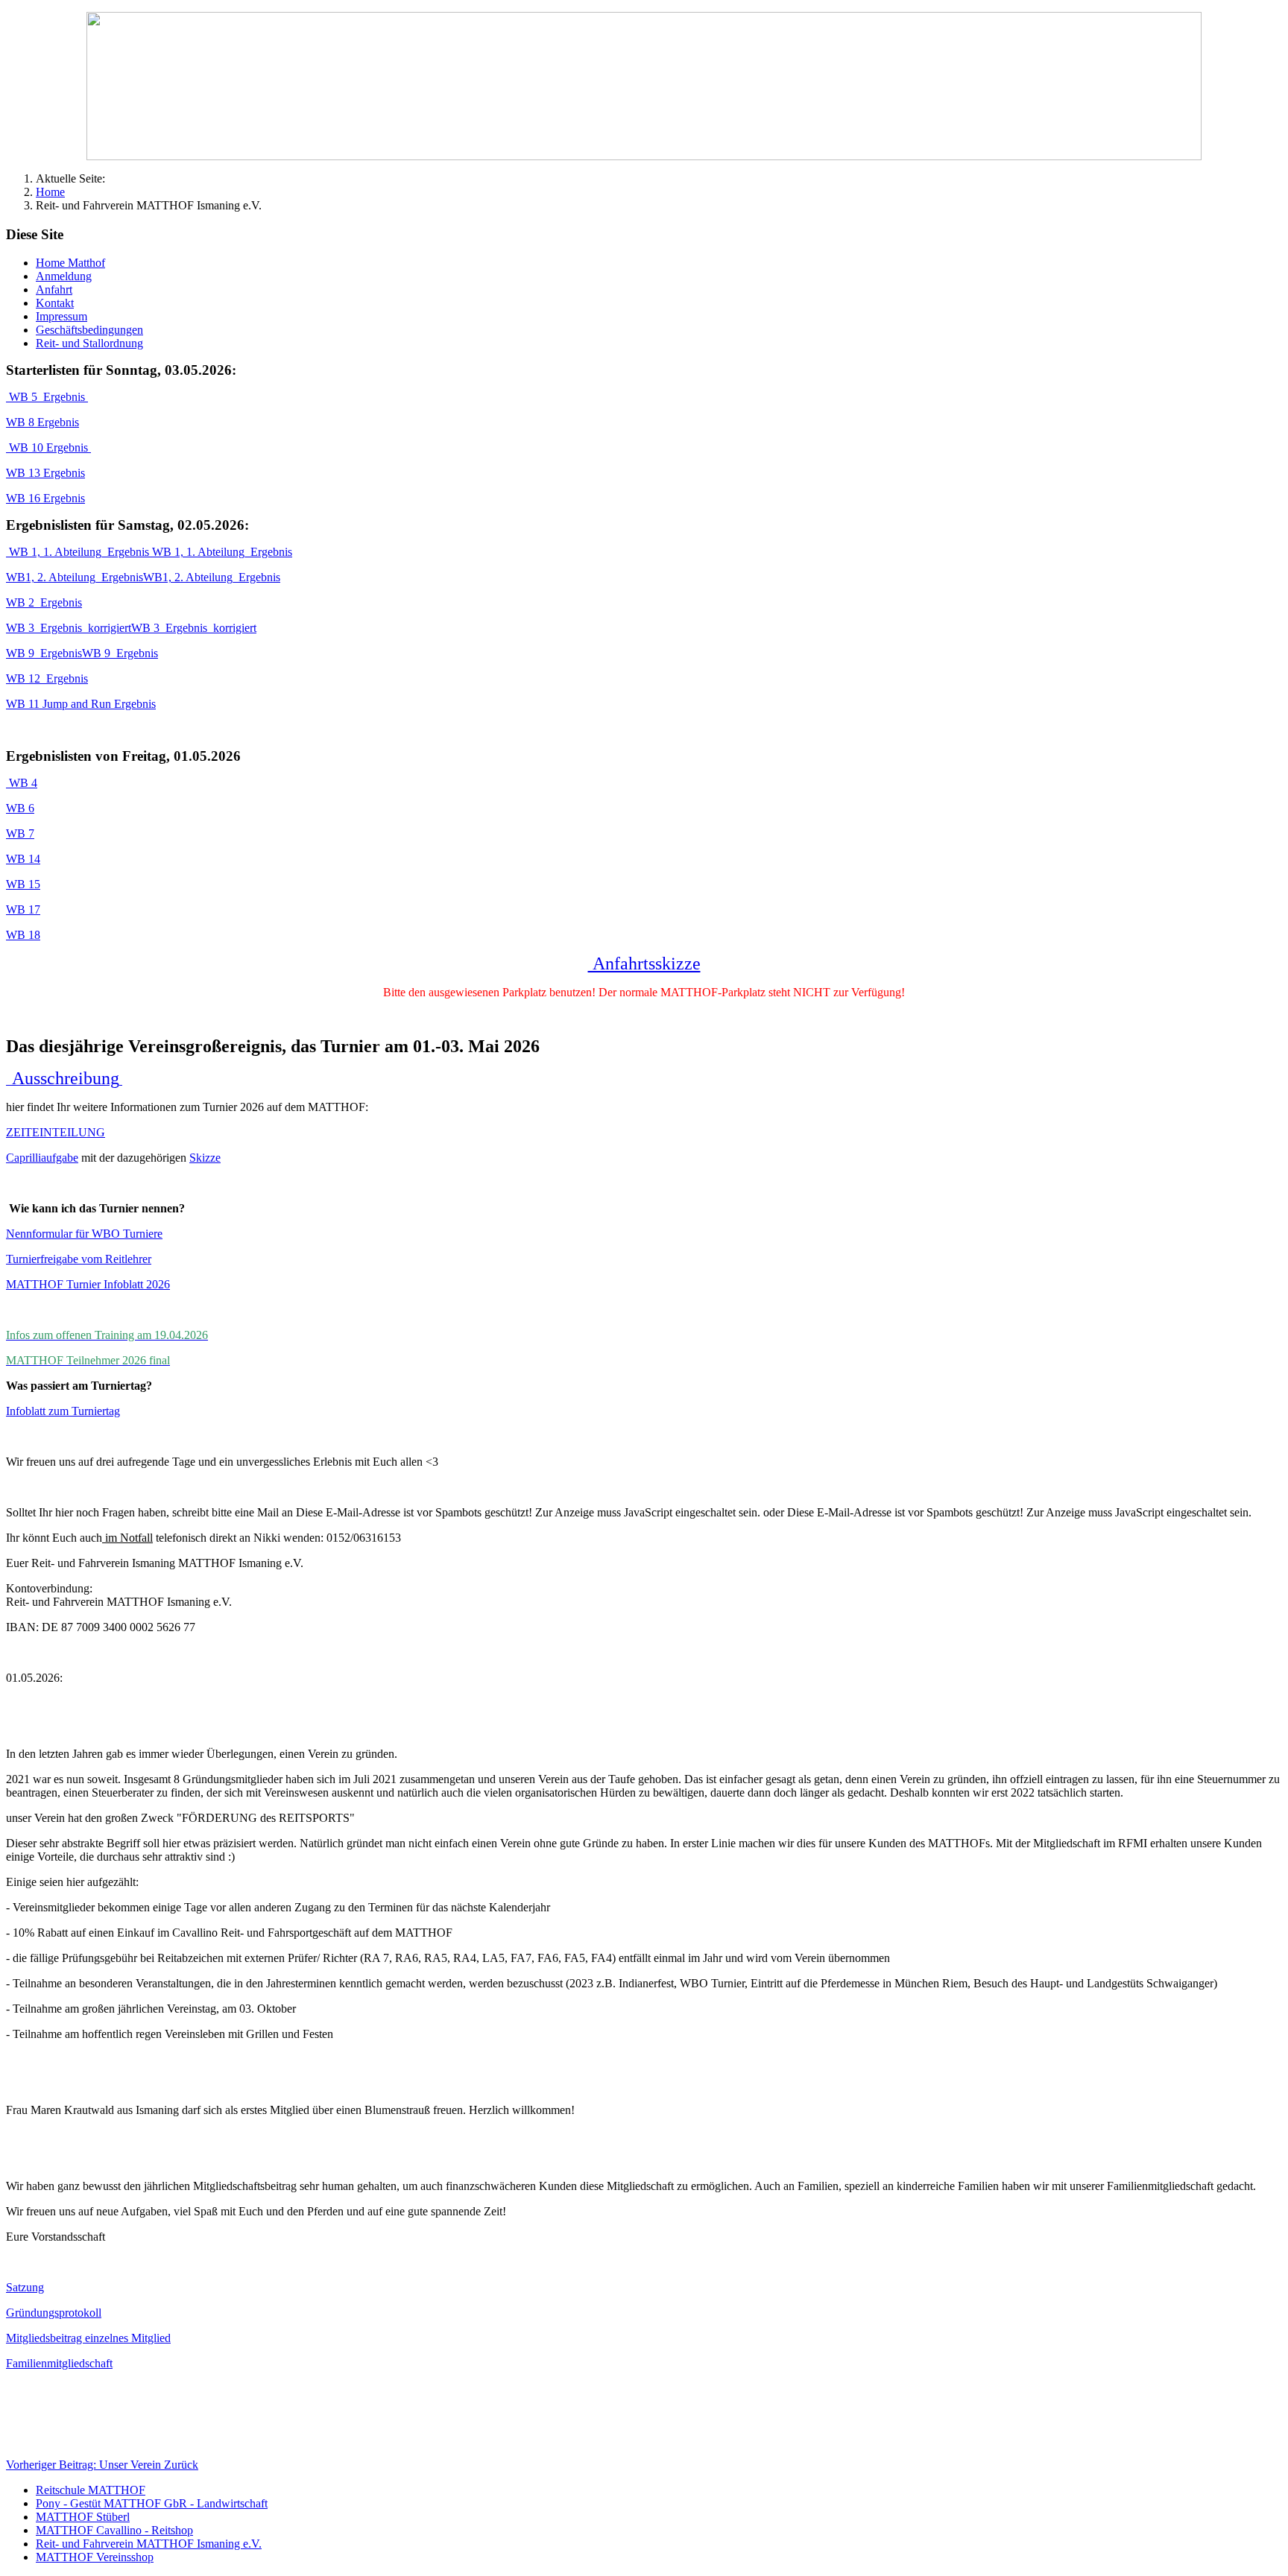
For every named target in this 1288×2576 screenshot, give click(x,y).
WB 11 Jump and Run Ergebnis (81, 704)
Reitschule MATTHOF (91, 2490)
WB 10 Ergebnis (48, 447)
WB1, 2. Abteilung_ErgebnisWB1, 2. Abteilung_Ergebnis (143, 577)
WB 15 (23, 884)
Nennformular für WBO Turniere (84, 1234)
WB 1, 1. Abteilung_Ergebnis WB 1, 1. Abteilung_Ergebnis (149, 552)
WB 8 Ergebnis (42, 422)
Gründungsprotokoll (54, 2313)
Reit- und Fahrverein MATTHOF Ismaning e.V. (149, 2544)
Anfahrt (54, 289)
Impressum (61, 316)
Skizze (205, 1158)
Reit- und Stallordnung (89, 343)
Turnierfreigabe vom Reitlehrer (79, 1259)
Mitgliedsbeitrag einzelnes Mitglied (88, 2338)
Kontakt (55, 303)
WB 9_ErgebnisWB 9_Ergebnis (82, 653)
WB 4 (22, 783)
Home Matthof (70, 263)
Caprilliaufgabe (42, 1158)
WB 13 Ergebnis (45, 473)
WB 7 (20, 833)
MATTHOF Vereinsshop (95, 2557)
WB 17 (23, 909)
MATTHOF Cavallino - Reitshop (114, 2530)
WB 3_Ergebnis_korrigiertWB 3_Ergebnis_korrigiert (131, 628)
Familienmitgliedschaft (59, 2363)
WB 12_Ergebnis (47, 678)
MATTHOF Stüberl (83, 2517)
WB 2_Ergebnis (44, 602)
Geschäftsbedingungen (89, 330)
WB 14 (23, 859)
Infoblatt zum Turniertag (63, 1411)
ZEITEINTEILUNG (56, 1132)
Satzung (25, 2287)
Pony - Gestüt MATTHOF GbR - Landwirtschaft (152, 2503)
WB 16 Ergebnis (45, 498)
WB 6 (20, 808)
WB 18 (23, 935)
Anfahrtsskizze (644, 963)
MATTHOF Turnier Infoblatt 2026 (88, 1284)
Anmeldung (64, 276)
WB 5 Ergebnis (47, 397)
